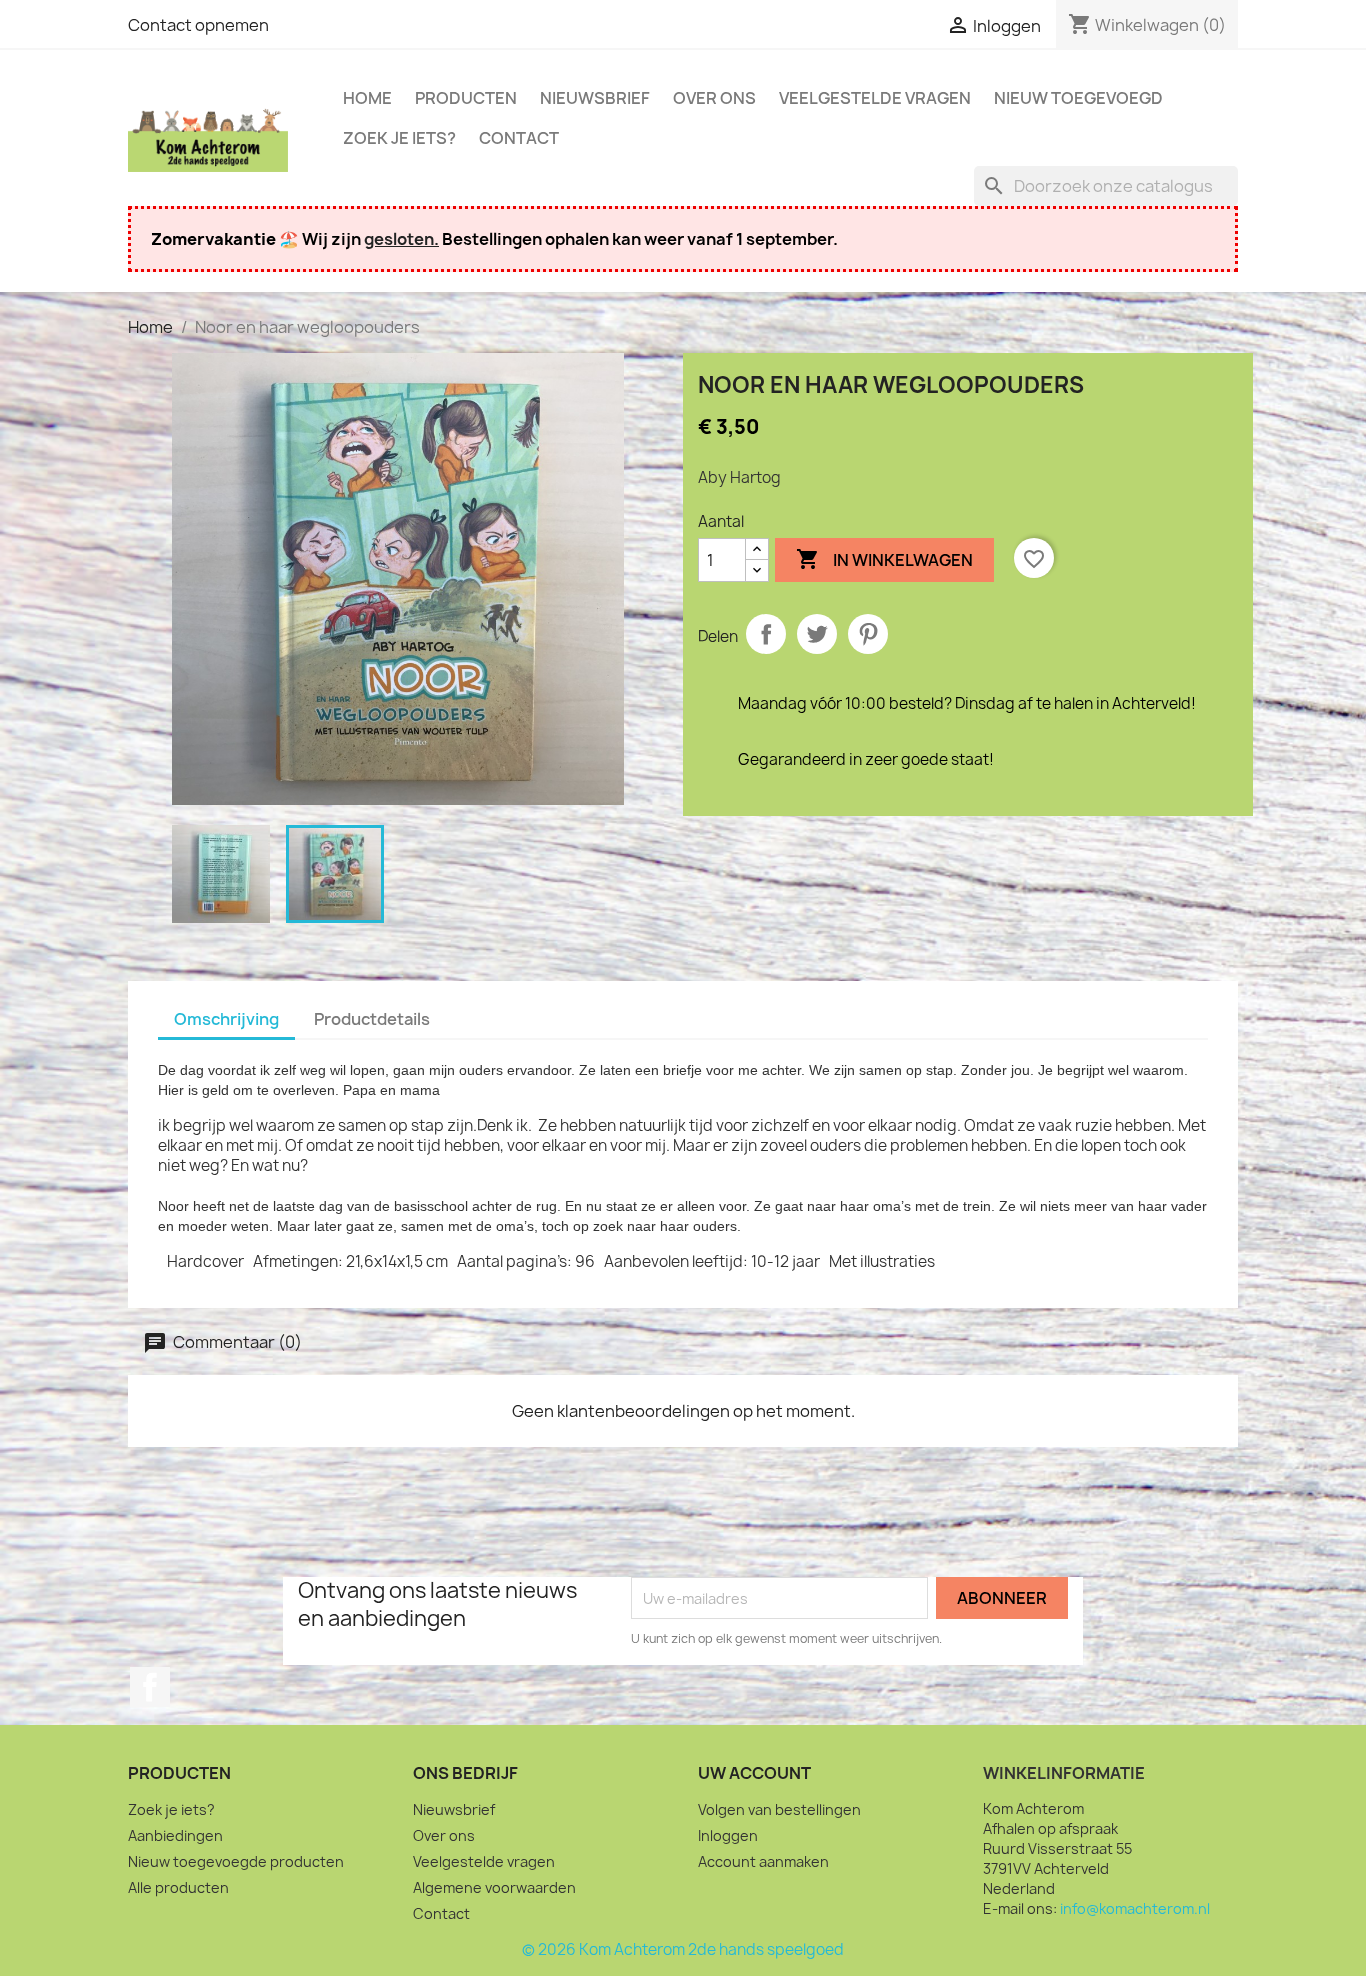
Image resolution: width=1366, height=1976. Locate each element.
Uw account (754, 1773)
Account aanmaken (763, 1861)
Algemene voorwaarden (494, 1887)
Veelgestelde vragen (875, 98)
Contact (519, 138)
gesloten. (401, 239)
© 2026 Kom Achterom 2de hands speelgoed (683, 1949)
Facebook (150, 1687)
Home (367, 98)
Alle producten (178, 1887)
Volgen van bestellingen (779, 1809)
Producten (466, 98)
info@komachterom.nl (1135, 1908)
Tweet (817, 634)
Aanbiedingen (175, 1835)
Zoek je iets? (399, 138)
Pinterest (868, 634)
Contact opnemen (198, 25)
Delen (766, 634)
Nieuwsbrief (595, 98)
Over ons (714, 98)
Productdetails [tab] (372, 1019)
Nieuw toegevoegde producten (236, 1861)
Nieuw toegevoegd (1078, 98)
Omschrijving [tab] (226, 1019)
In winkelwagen (884, 559)
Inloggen (728, 1835)
